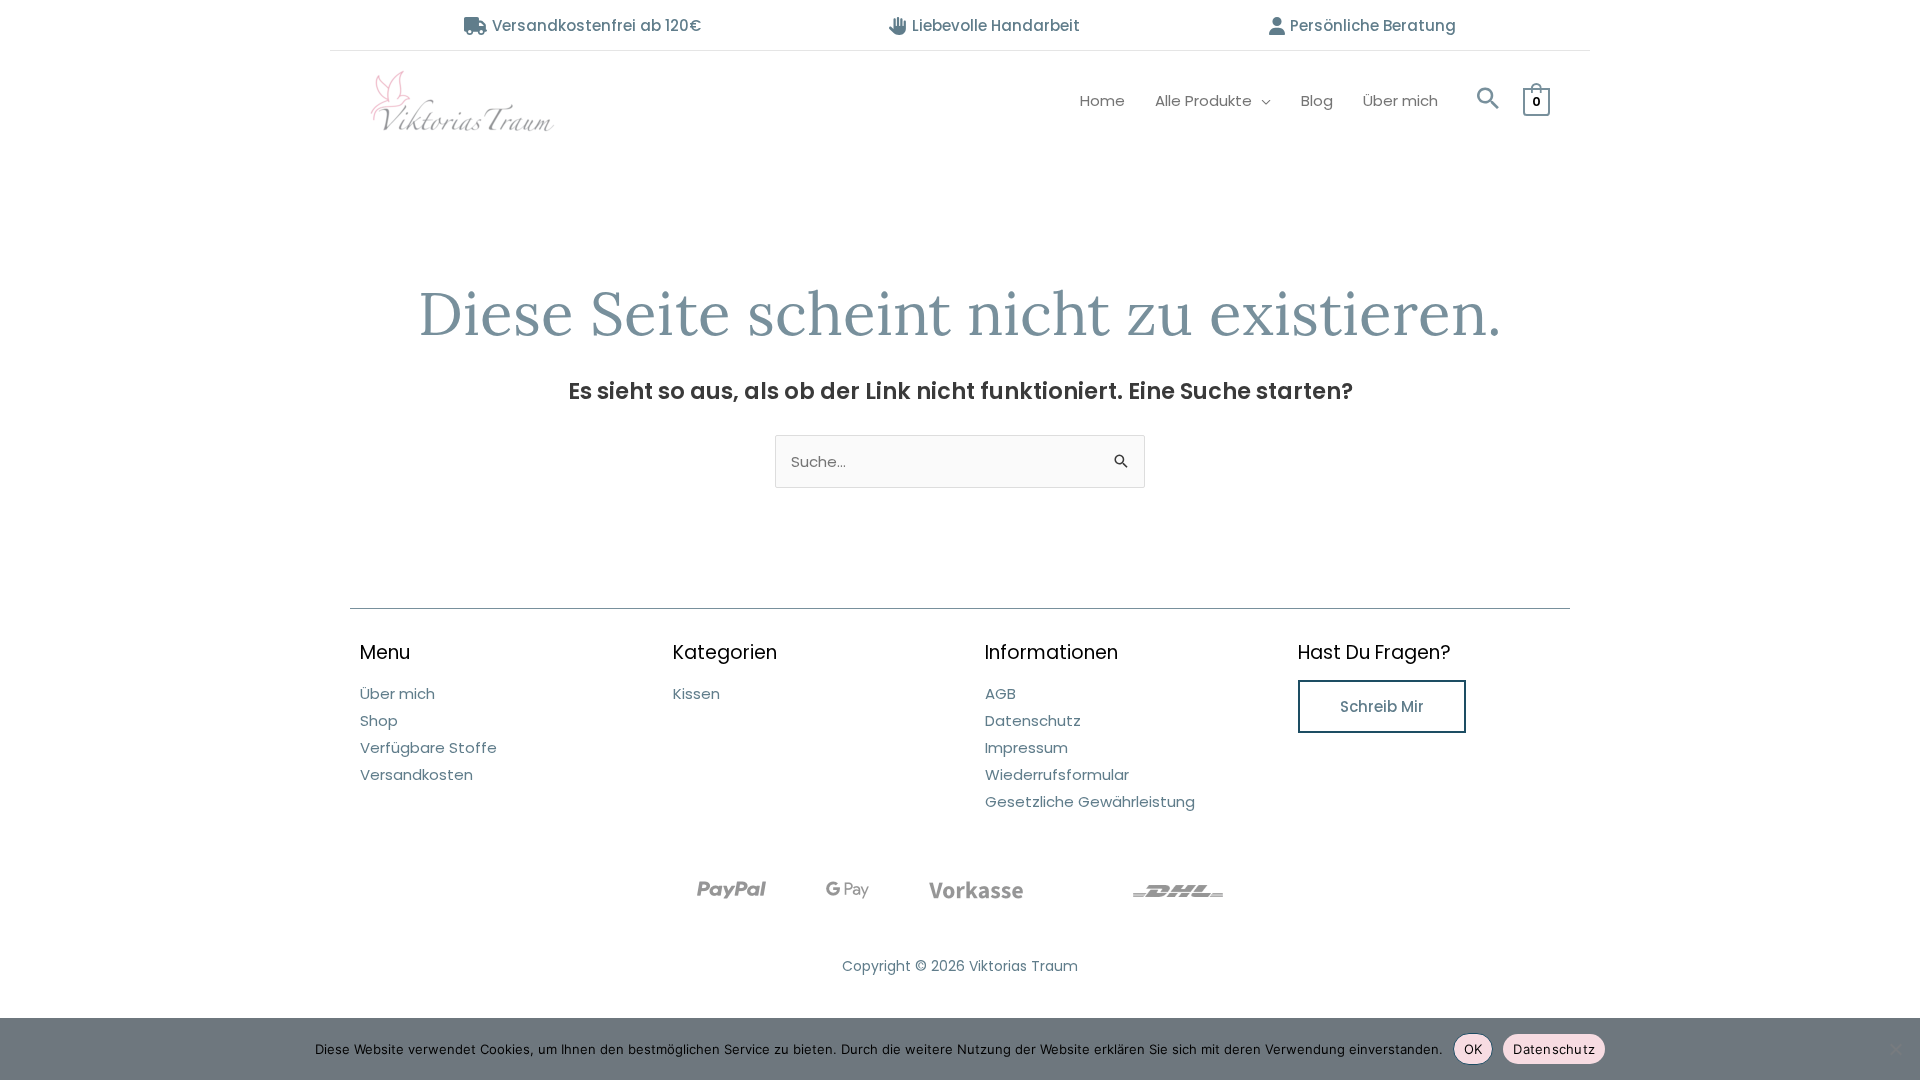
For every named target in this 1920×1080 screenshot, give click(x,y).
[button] (1488, 100)
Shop (379, 720)
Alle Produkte (1203, 100)
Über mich (1400, 100)
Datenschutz (1033, 720)
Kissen (696, 693)
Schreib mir (1382, 706)
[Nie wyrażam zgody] (1895, 1049)
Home (1102, 100)
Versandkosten (416, 774)
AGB (1000, 693)
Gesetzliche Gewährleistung (1090, 801)
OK (1473, 1049)
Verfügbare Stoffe (428, 747)
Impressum (1026, 747)
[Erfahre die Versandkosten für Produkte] (1178, 889)
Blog (1317, 100)
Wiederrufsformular (1057, 774)
